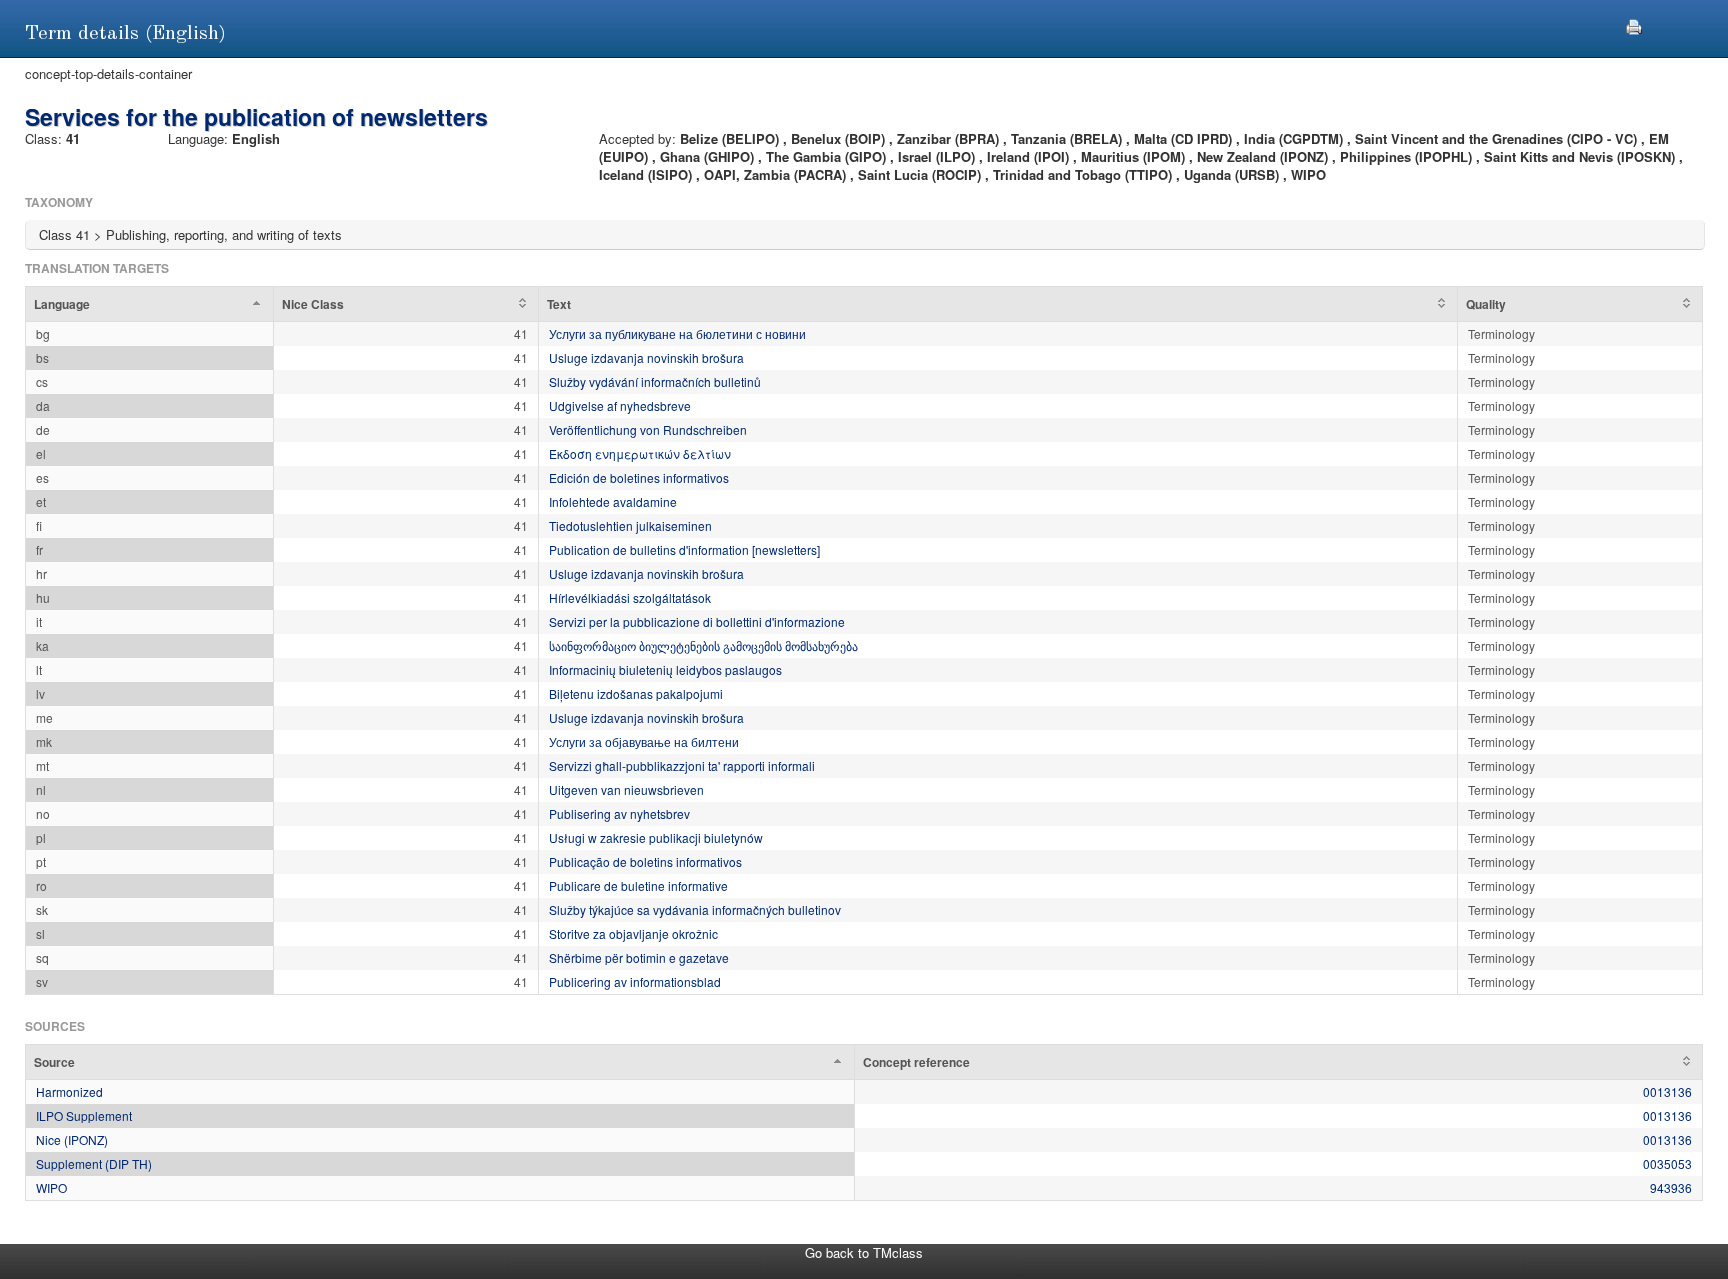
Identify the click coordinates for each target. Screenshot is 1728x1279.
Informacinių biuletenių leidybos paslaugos (665, 669)
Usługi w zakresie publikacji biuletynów (656, 837)
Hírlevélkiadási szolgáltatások (630, 597)
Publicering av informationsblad (635, 981)
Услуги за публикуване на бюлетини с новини (677, 333)
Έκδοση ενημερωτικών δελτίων (640, 453)
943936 (1671, 1187)
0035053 (1667, 1163)
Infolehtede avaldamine (613, 501)
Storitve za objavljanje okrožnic (633, 933)
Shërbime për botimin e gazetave (639, 957)
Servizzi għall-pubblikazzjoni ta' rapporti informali (682, 765)
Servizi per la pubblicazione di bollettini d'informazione (697, 621)
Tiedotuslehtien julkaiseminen (630, 525)
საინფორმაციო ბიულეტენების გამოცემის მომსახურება (703, 645)
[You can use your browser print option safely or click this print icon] (1634, 24)
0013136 (1667, 1091)
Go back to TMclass (864, 1252)
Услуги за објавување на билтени (644, 741)
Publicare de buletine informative (638, 885)
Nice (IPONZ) (72, 1139)
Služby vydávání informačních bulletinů (655, 381)
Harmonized (69, 1091)
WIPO (51, 1187)
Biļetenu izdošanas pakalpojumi (636, 693)
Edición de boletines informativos (639, 477)
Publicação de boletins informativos (645, 861)
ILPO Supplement (84, 1115)
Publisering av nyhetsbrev (619, 813)
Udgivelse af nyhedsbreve (620, 405)
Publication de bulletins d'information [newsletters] (684, 549)
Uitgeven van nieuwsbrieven (626, 789)
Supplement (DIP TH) (94, 1163)
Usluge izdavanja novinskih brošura (646, 357)
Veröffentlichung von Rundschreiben (648, 429)
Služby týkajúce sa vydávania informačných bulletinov (695, 909)
